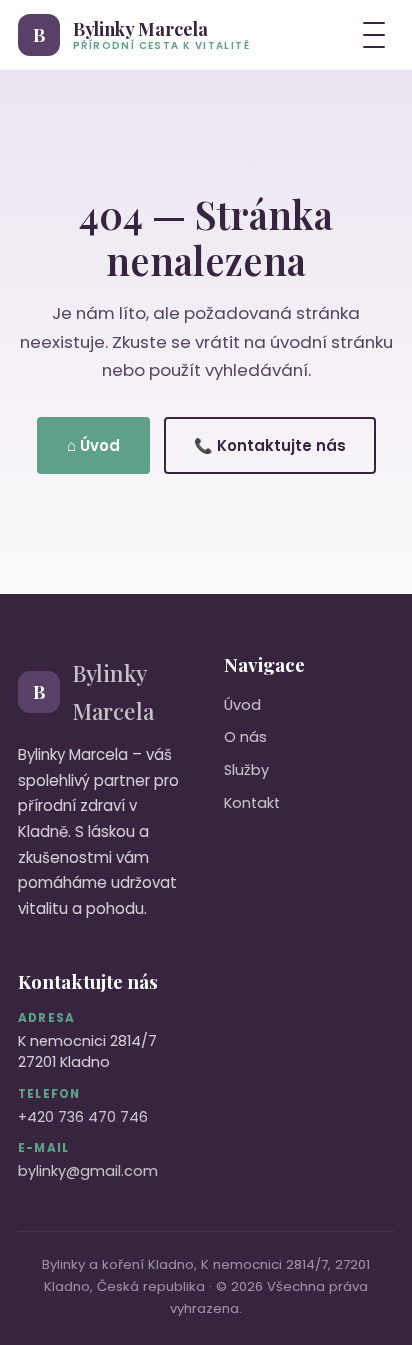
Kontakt (252, 803)
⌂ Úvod (93, 445)
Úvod (242, 705)
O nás (245, 737)
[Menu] (374, 35)
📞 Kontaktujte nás (270, 445)
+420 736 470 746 (83, 1117)
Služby (246, 770)
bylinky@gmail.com (88, 1171)
